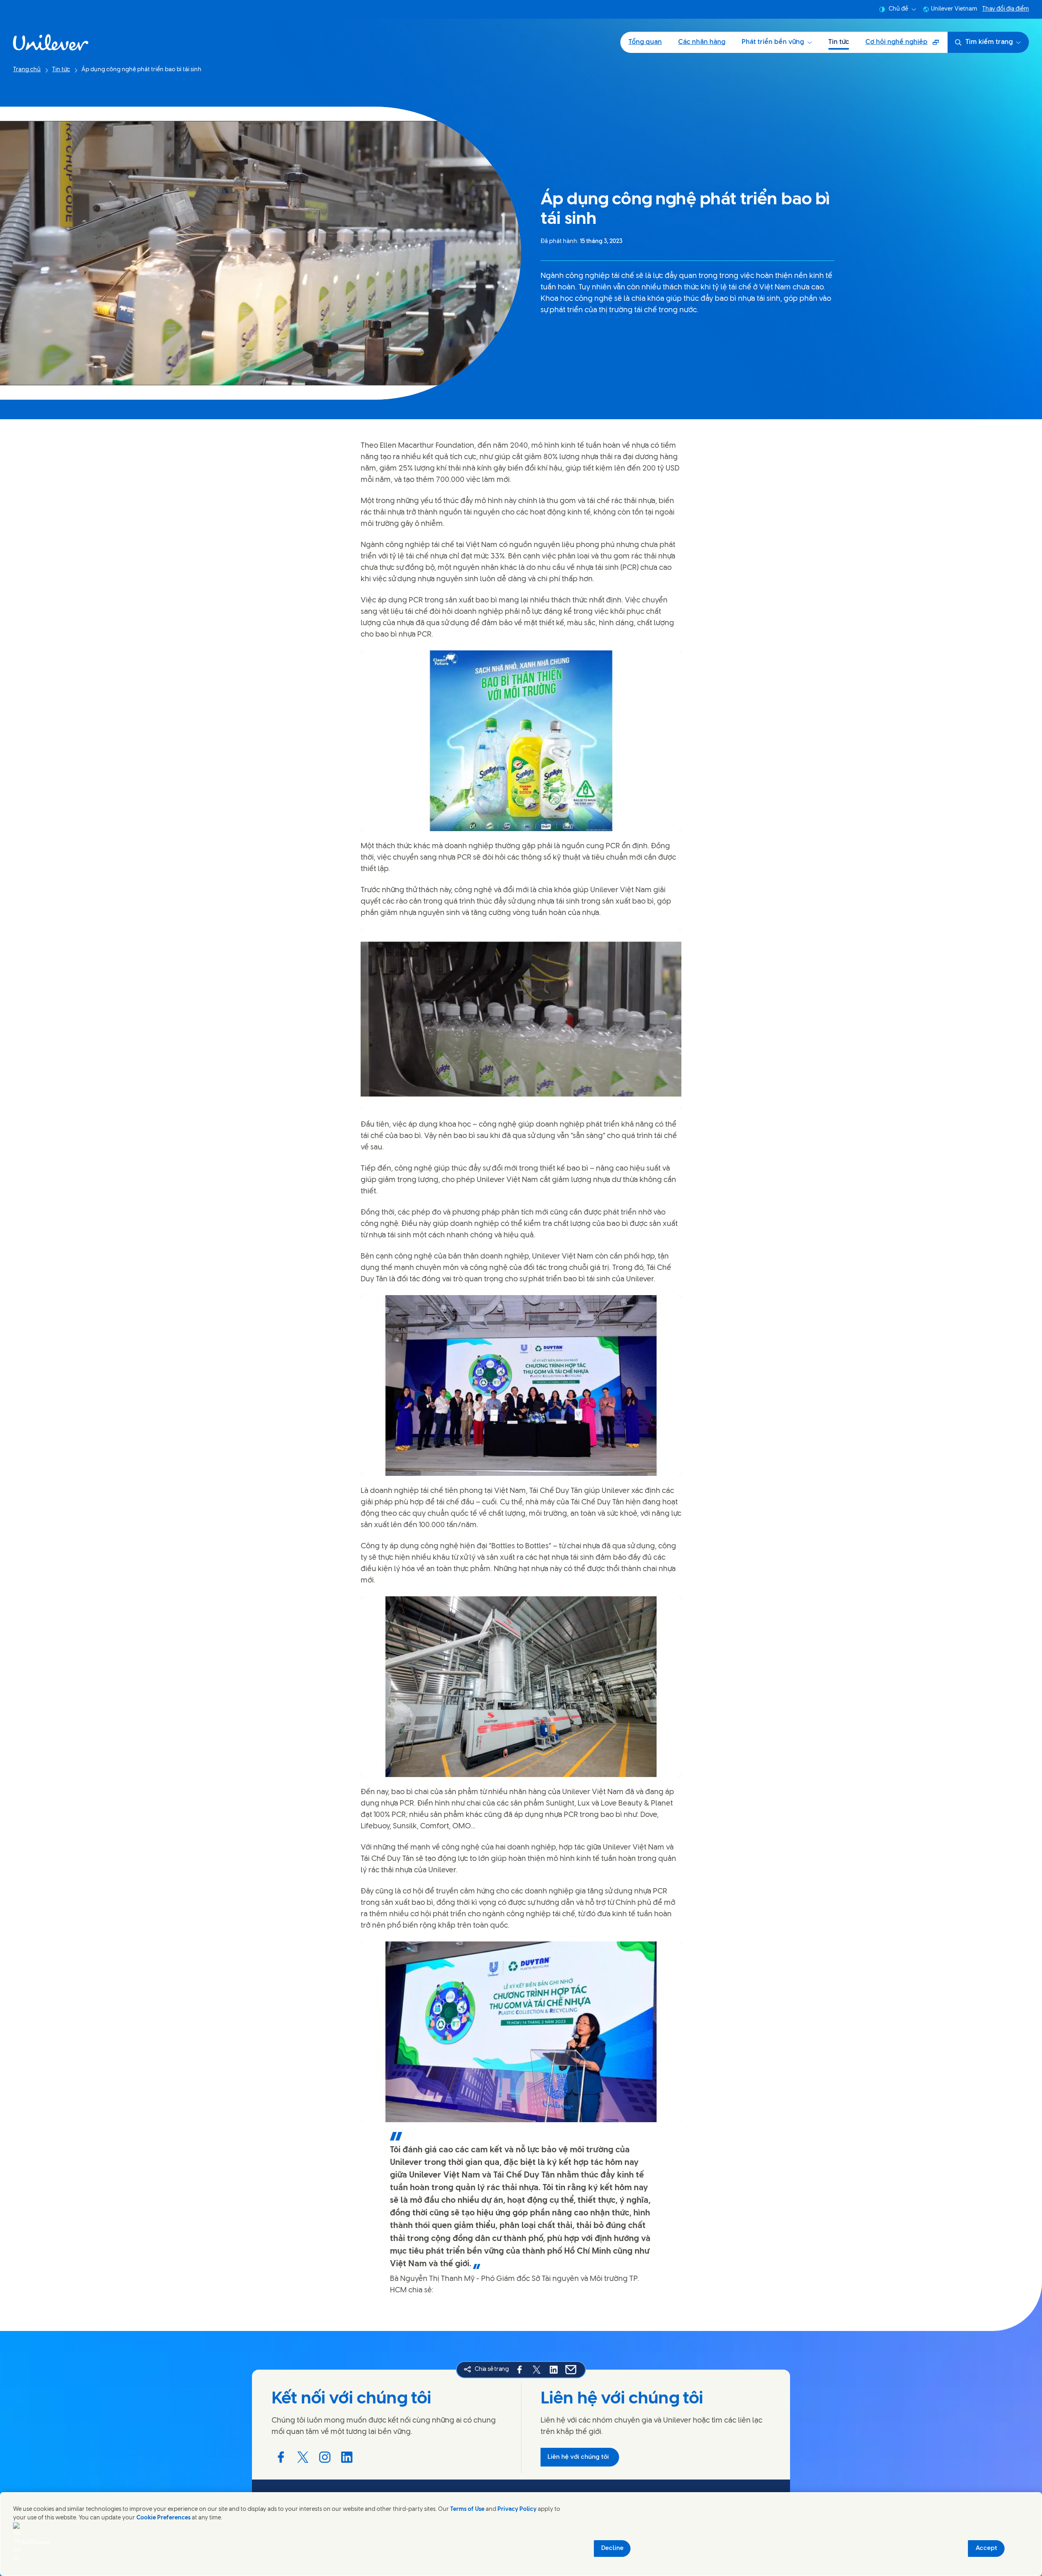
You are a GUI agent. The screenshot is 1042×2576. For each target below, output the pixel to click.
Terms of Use (467, 2509)
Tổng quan (645, 42)
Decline (612, 2548)
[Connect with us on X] (303, 2457)
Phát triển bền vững (773, 42)
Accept (986, 2548)
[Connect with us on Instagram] (325, 2457)
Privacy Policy (517, 2509)
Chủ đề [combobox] (898, 9)
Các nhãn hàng (702, 42)
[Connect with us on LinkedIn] (347, 2457)
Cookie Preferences (163, 2518)
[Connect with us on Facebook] (281, 2457)
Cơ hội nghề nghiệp (902, 45)
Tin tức (839, 42)
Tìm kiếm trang (989, 42)
